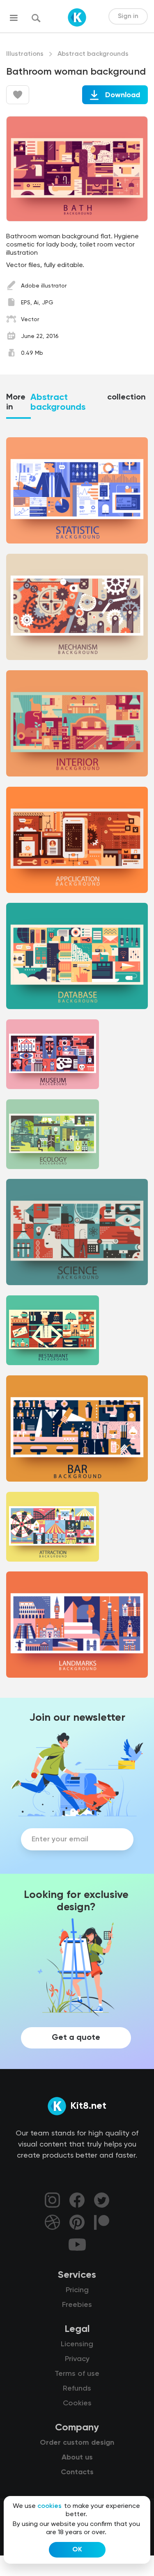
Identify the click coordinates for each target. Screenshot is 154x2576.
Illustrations (25, 54)
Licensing (77, 2344)
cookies (49, 2506)
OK (77, 2550)
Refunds (77, 2389)
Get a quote (76, 2038)
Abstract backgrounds (93, 54)
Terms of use (77, 2374)
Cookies (77, 2403)
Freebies (77, 2305)
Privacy (77, 2359)
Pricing (77, 2290)
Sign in (128, 16)
